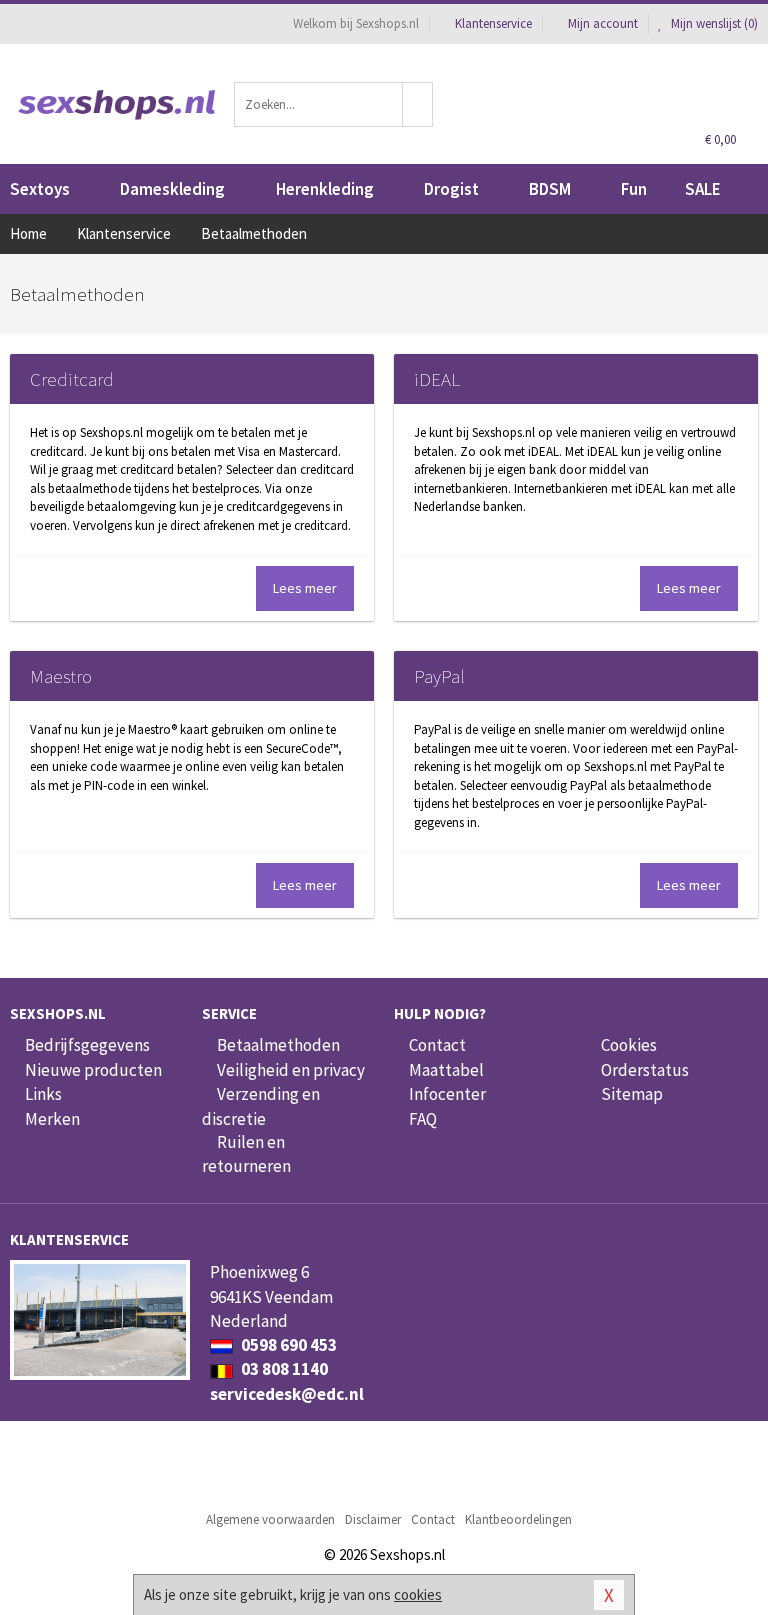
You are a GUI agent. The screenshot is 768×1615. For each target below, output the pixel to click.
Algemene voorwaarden (270, 1519)
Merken (52, 1119)
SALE (703, 189)
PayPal (439, 676)
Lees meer (305, 588)
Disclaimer (373, 1519)
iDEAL (437, 379)
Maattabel (446, 1070)
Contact (437, 1045)
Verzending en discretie (261, 1106)
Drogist (451, 189)
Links (43, 1094)
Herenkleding (325, 189)
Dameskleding (172, 189)
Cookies (629, 1045)
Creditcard (72, 379)
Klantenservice (493, 23)
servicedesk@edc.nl (287, 1394)
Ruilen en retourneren (246, 1154)
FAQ (423, 1119)
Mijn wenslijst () (713, 23)
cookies (418, 1594)
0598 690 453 (287, 1345)
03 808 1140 (283, 1369)
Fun (634, 189)
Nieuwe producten (93, 1070)
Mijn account (603, 23)
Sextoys (40, 189)
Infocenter (447, 1094)
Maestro (61, 676)
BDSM (550, 189)
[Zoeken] (418, 104)
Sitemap (632, 1094)
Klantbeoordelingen (518, 1519)
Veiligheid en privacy (291, 1070)
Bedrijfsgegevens (87, 1045)
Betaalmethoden (278, 1045)
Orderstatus (645, 1070)
